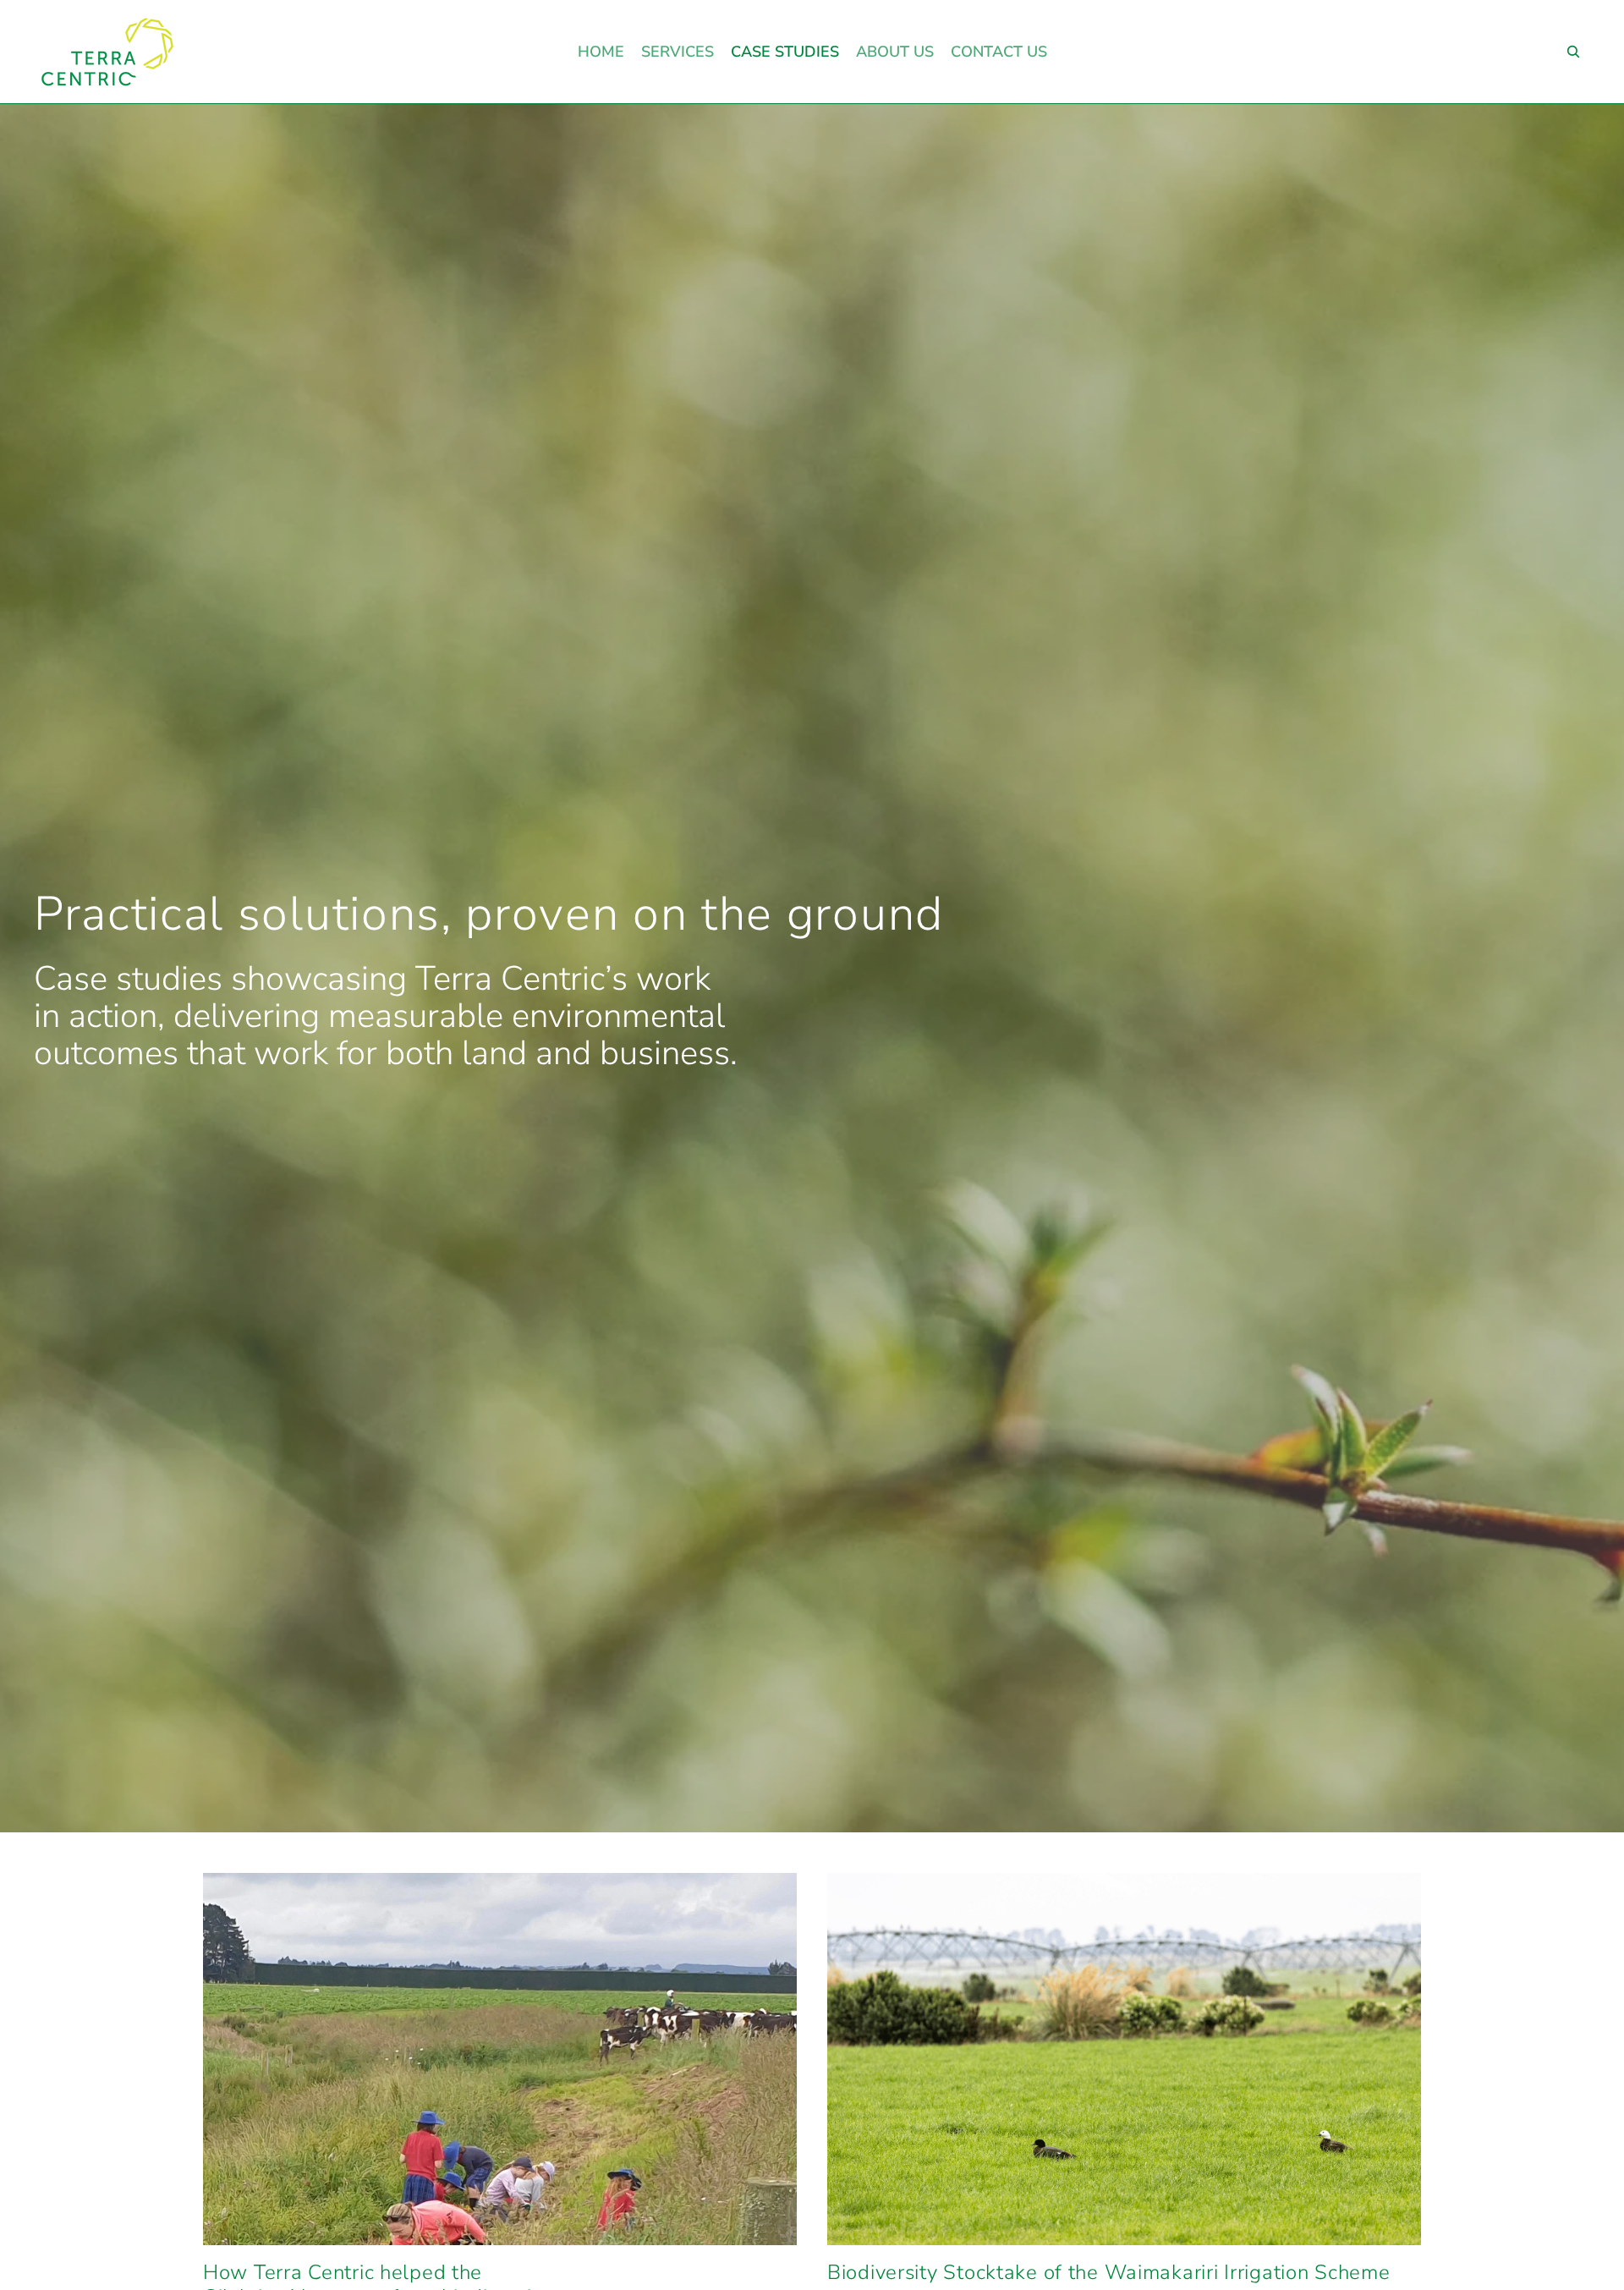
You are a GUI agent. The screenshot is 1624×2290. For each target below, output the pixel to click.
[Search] (1573, 52)
